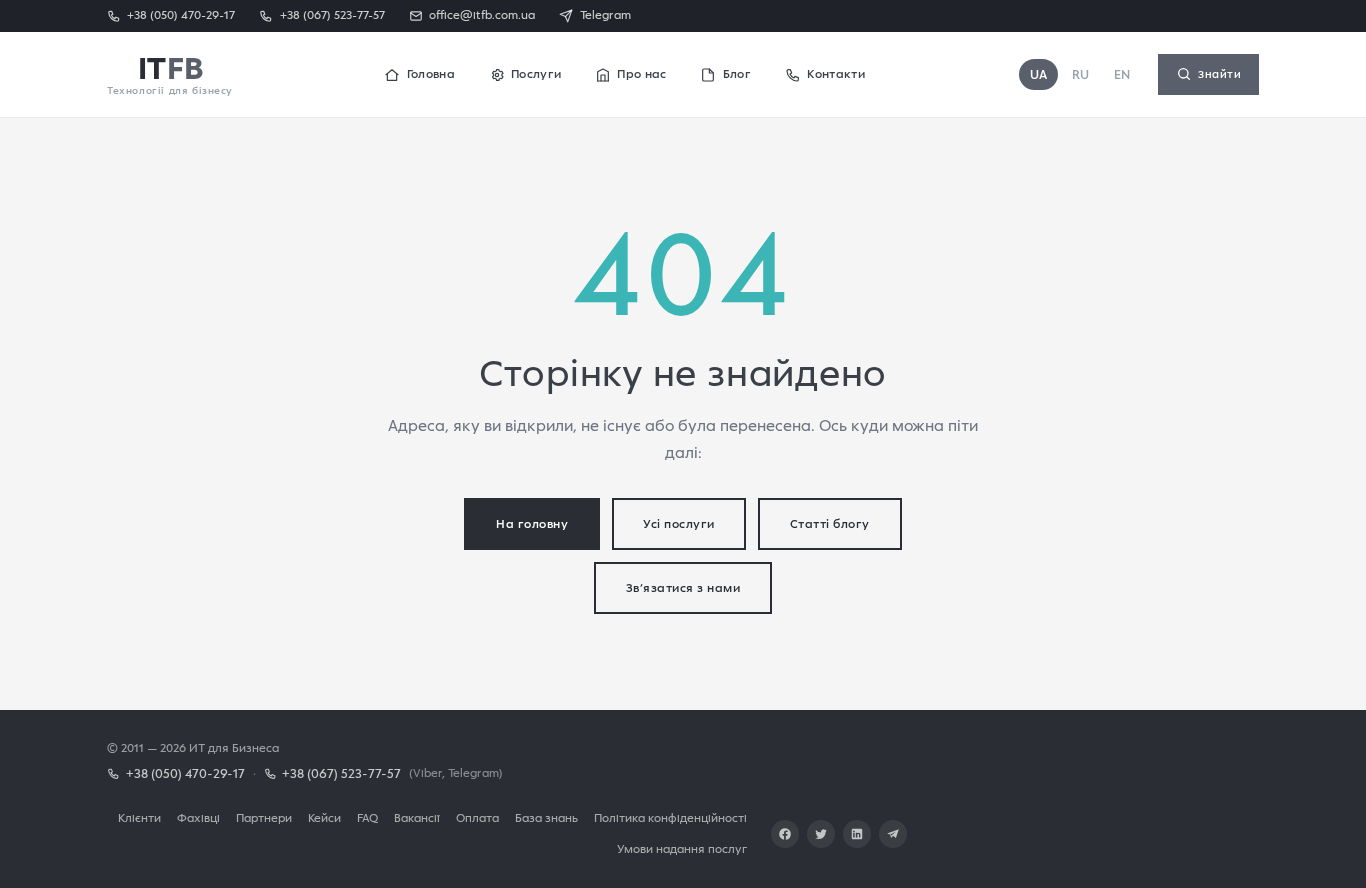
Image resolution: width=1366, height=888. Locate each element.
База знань (546, 817)
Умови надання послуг (682, 848)
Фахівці (198, 817)
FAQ (367, 817)
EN (1122, 74)
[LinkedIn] (857, 834)
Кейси (324, 817)
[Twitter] (821, 834)
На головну (532, 523)
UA (1039, 74)
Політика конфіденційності (670, 817)
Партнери (264, 817)
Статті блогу (830, 523)
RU (1081, 74)
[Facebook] (785, 834)
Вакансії (417, 817)
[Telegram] (893, 834)
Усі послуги (679, 523)
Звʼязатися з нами (683, 587)
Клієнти (139, 817)
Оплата (477, 817)
